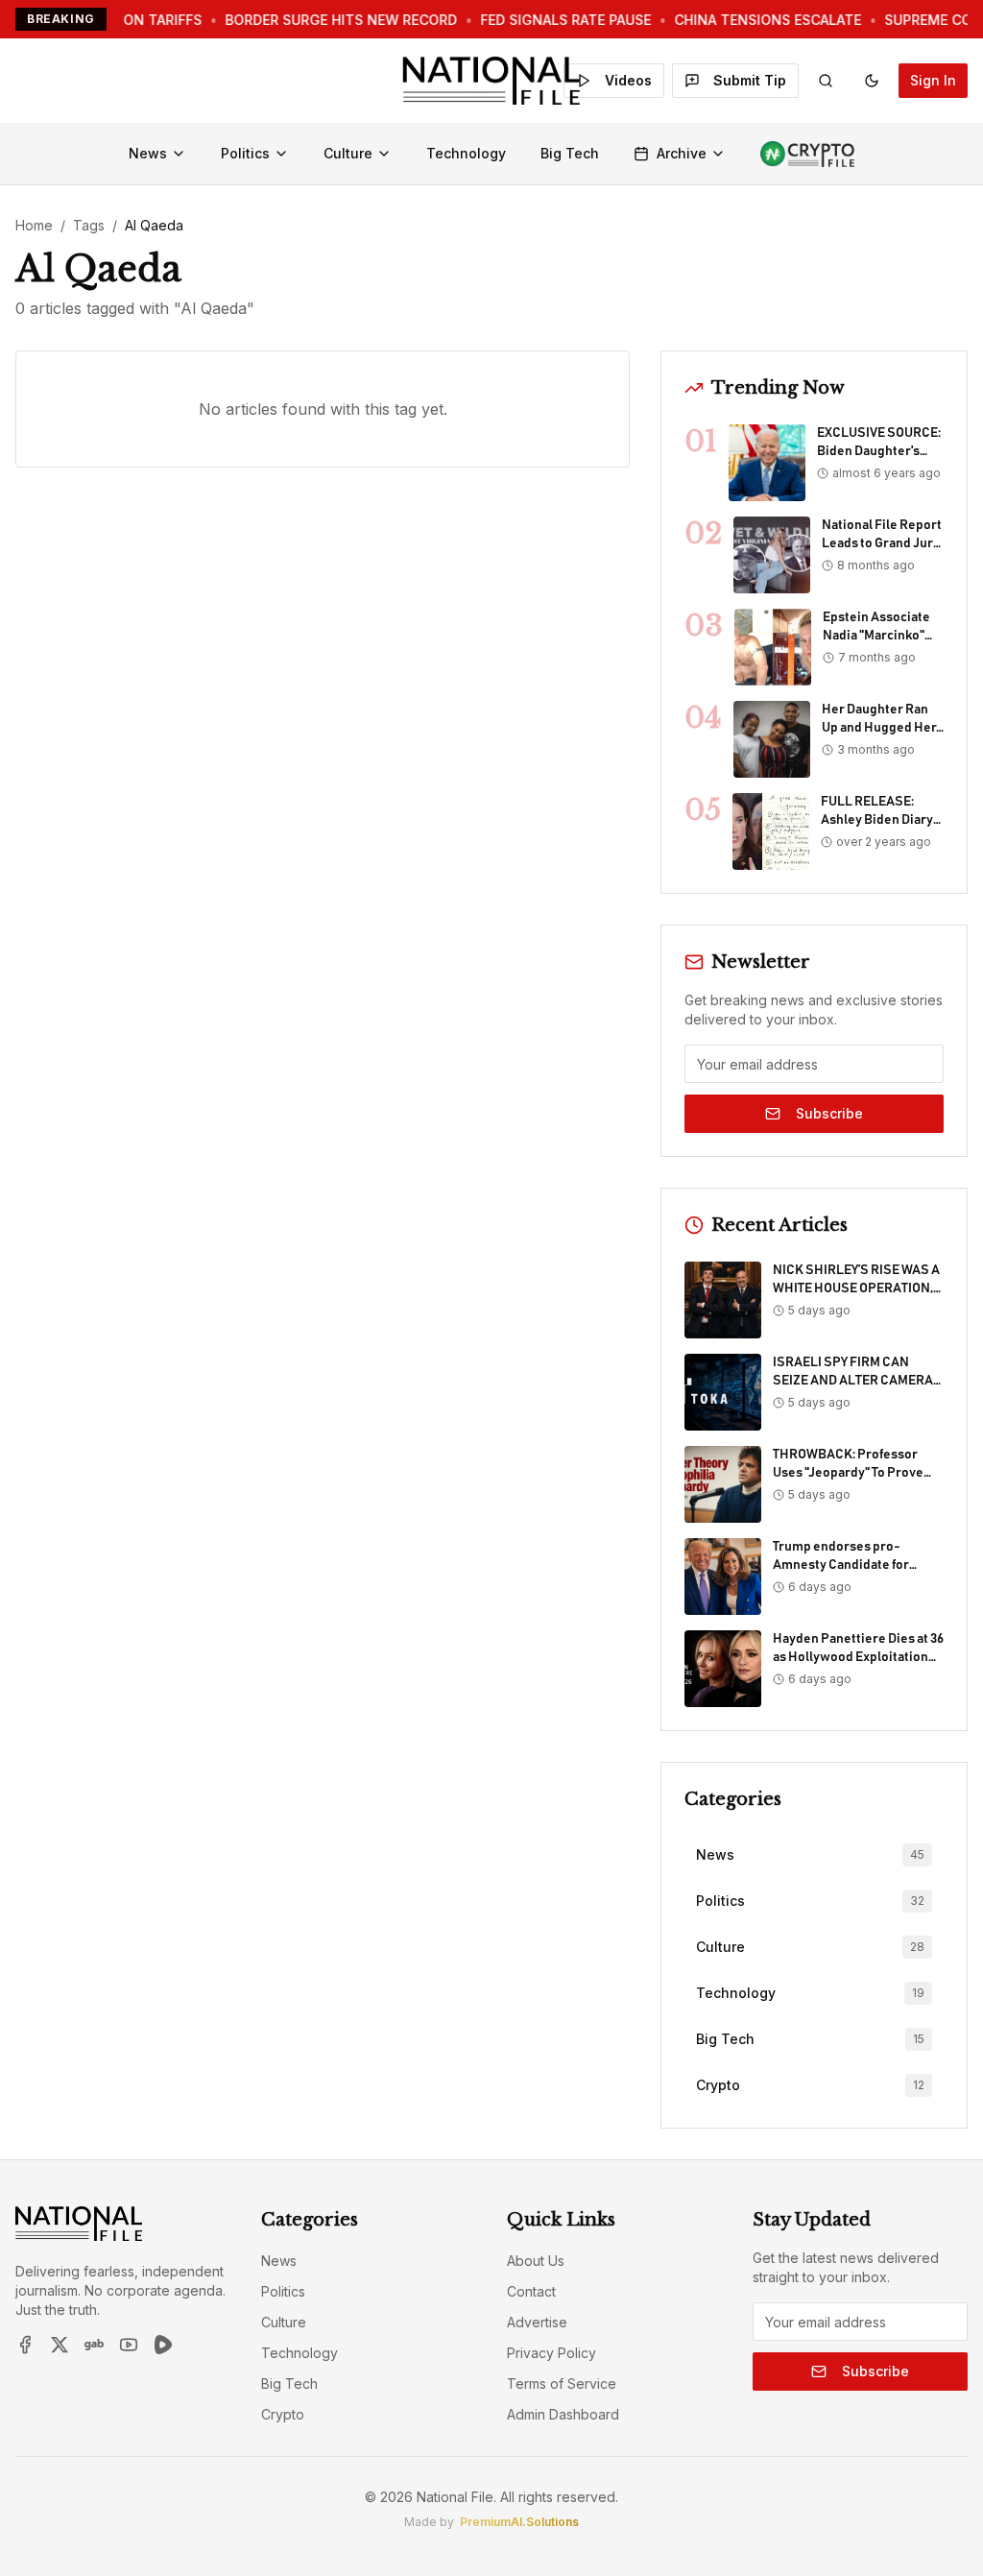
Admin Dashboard (563, 2414)
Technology (466, 153)
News (148, 153)
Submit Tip (750, 80)
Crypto (283, 2414)
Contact (531, 2291)
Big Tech (570, 153)
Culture (348, 153)
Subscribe (829, 1113)
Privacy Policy (551, 2353)
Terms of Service (562, 2383)
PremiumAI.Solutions (519, 2522)
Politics (245, 153)
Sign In (933, 80)
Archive (682, 153)
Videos (628, 80)
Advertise (537, 2322)
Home (34, 225)
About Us (536, 2261)
